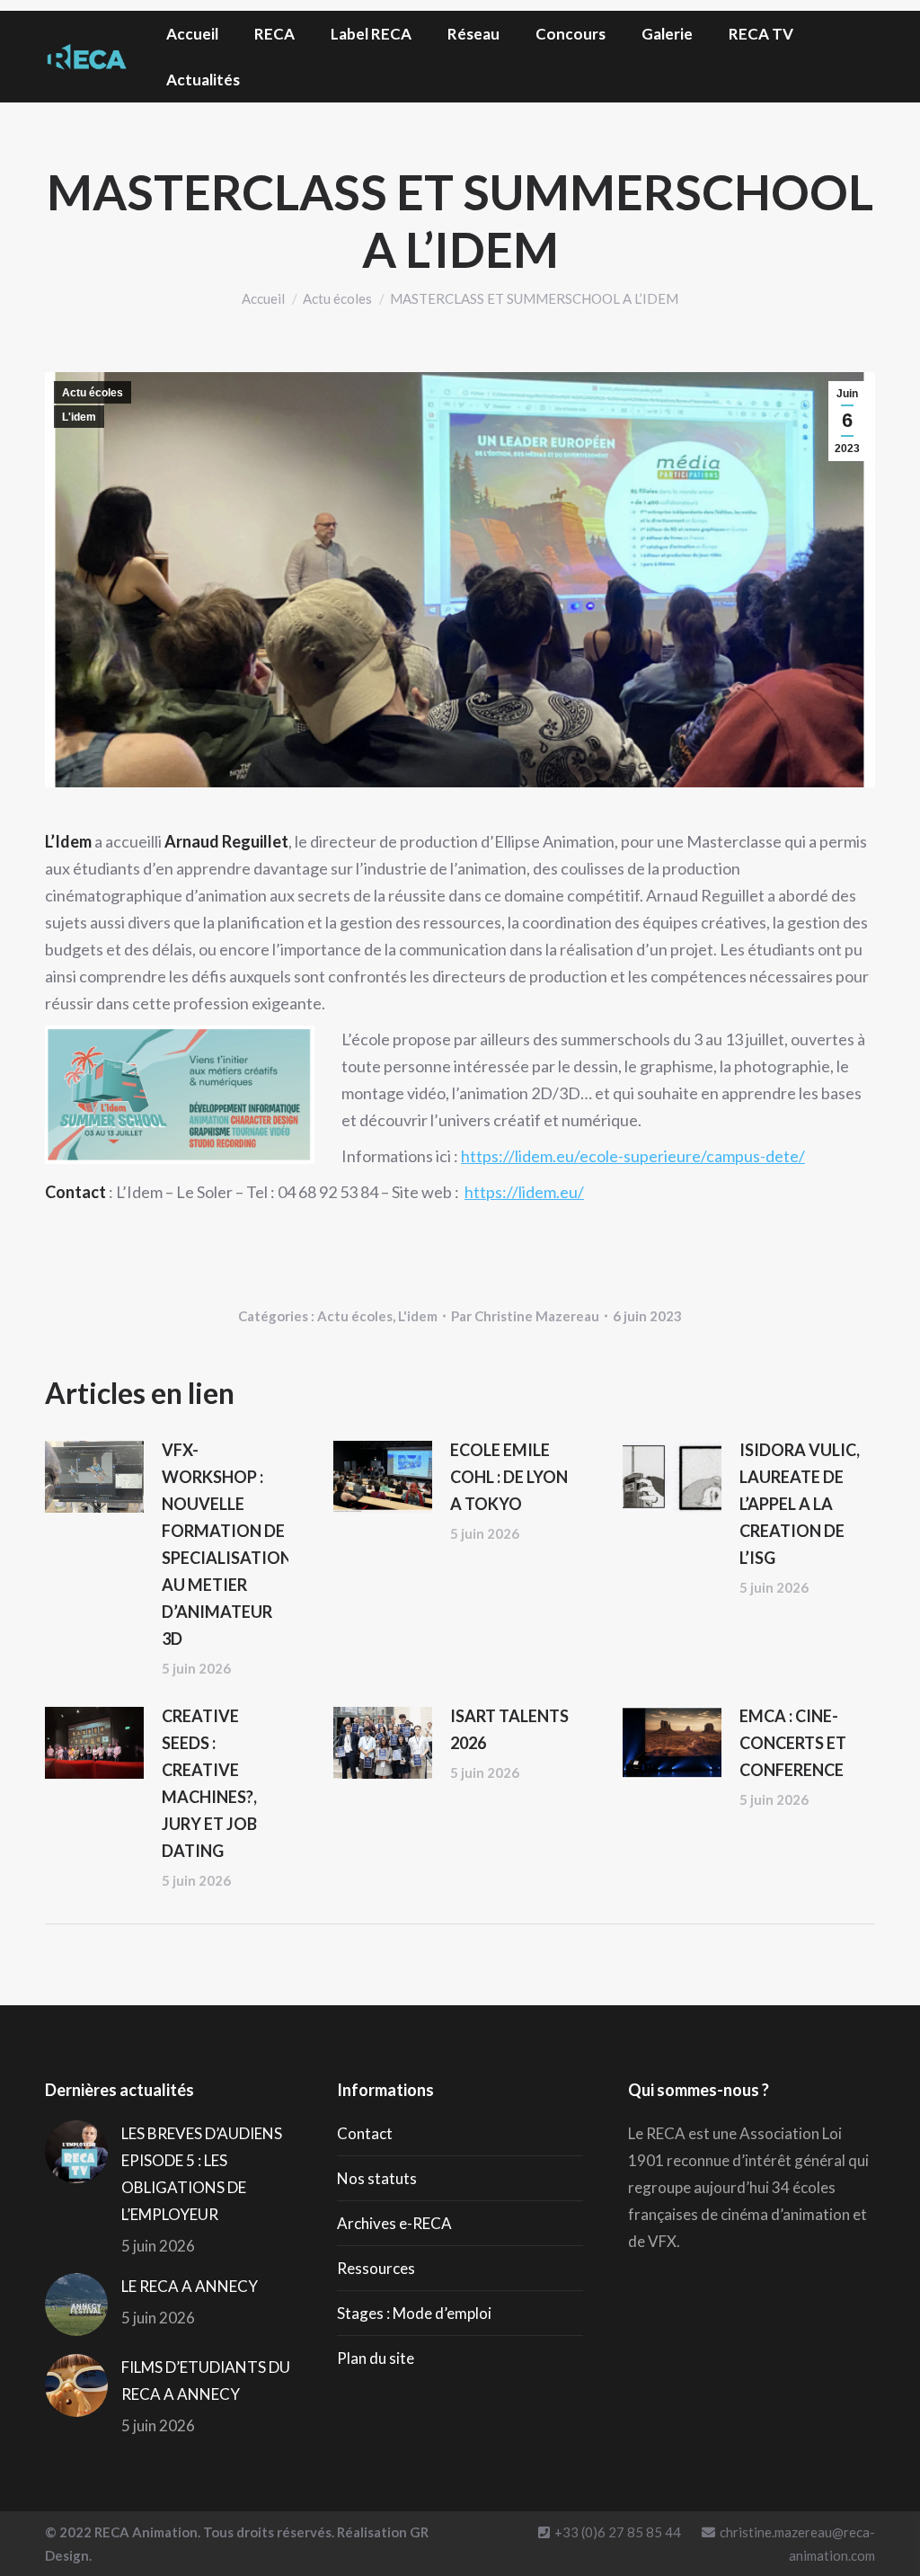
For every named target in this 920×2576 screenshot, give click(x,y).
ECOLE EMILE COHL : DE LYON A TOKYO (509, 1477)
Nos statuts (377, 2178)
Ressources (376, 2268)
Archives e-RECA (394, 2223)
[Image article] (94, 1477)
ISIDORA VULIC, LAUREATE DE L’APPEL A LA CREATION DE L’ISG (800, 1504)
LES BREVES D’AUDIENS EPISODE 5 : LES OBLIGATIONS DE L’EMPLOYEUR (202, 2174)
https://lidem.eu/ (524, 1192)
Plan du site (376, 2358)
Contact (365, 2133)
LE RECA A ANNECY (190, 2286)
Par (525, 1316)
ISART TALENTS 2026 (509, 1729)
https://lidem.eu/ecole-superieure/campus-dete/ (633, 1156)
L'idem (79, 417)
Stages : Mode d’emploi (414, 2313)
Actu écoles (93, 393)
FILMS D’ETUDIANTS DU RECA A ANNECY (206, 2381)
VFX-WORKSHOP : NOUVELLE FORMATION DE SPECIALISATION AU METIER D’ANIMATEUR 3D (227, 1544)
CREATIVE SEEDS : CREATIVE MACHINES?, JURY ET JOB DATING (209, 1783)
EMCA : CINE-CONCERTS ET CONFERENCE (793, 1743)
